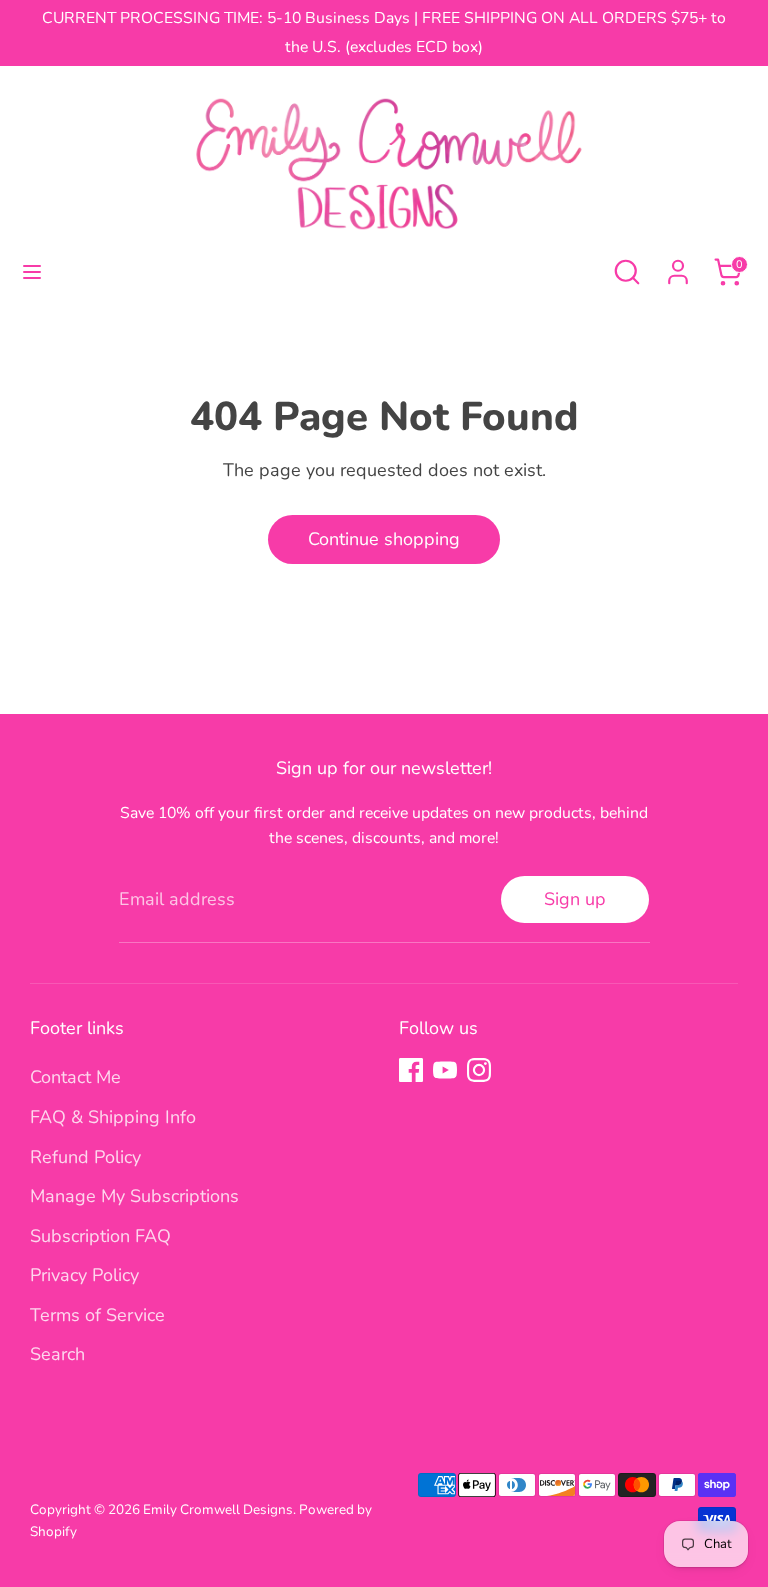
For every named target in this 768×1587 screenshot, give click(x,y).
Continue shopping (384, 539)
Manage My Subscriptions (134, 1196)
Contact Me (75, 1077)
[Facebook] (411, 1070)
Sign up (575, 899)
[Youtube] (445, 1070)
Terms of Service (97, 1315)
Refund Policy (85, 1157)
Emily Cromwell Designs (218, 1509)
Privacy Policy (84, 1275)
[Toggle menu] (32, 272)
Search (57, 1354)
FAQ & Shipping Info (113, 1117)
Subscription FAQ (100, 1236)
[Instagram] (479, 1070)
